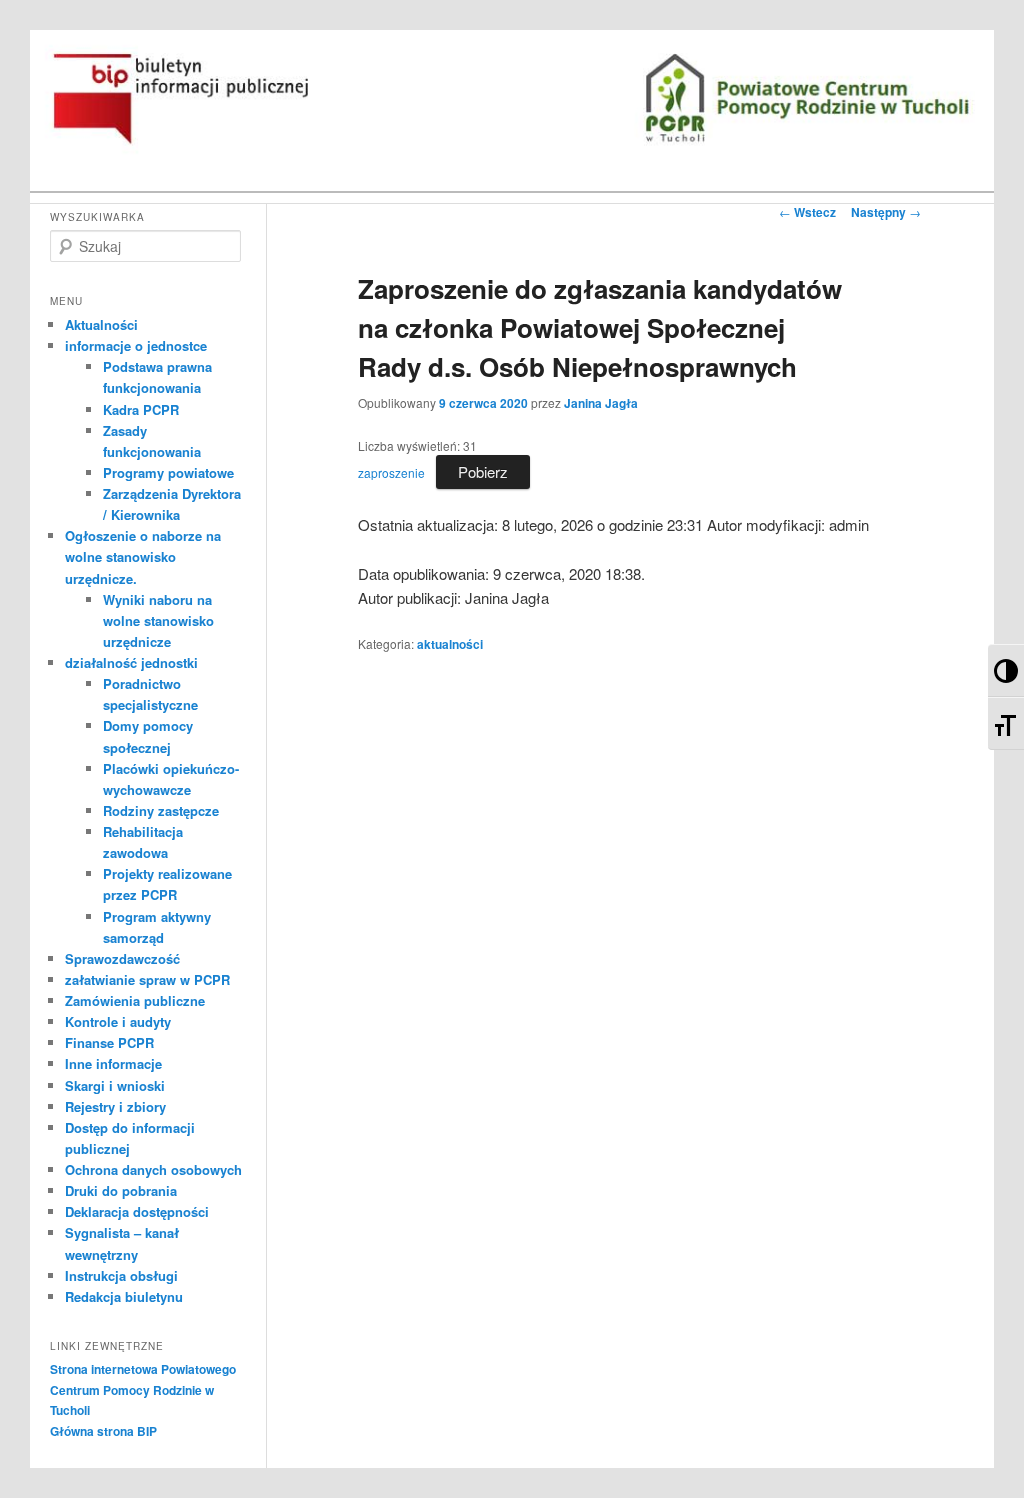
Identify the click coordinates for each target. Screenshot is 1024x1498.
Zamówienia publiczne (135, 1000)
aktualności (450, 644)
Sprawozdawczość (122, 958)
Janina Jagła (601, 403)
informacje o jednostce (136, 345)
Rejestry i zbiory (115, 1106)
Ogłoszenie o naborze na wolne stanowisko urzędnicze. (143, 556)
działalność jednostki (131, 662)
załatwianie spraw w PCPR (147, 979)
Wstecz (807, 212)
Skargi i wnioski (115, 1085)
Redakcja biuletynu (124, 1296)
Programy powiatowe (168, 472)
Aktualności (101, 324)
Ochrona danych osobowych (153, 1169)
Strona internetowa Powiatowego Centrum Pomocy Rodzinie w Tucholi (143, 1389)
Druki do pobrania (121, 1190)
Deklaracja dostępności (137, 1211)
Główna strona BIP (103, 1431)
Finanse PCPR (109, 1042)
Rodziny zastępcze (161, 810)
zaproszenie (391, 472)
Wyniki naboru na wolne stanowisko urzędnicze (158, 620)
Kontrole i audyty (118, 1021)
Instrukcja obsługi (121, 1275)
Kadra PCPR (141, 409)
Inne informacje (113, 1063)
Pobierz (483, 471)
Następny (886, 212)
